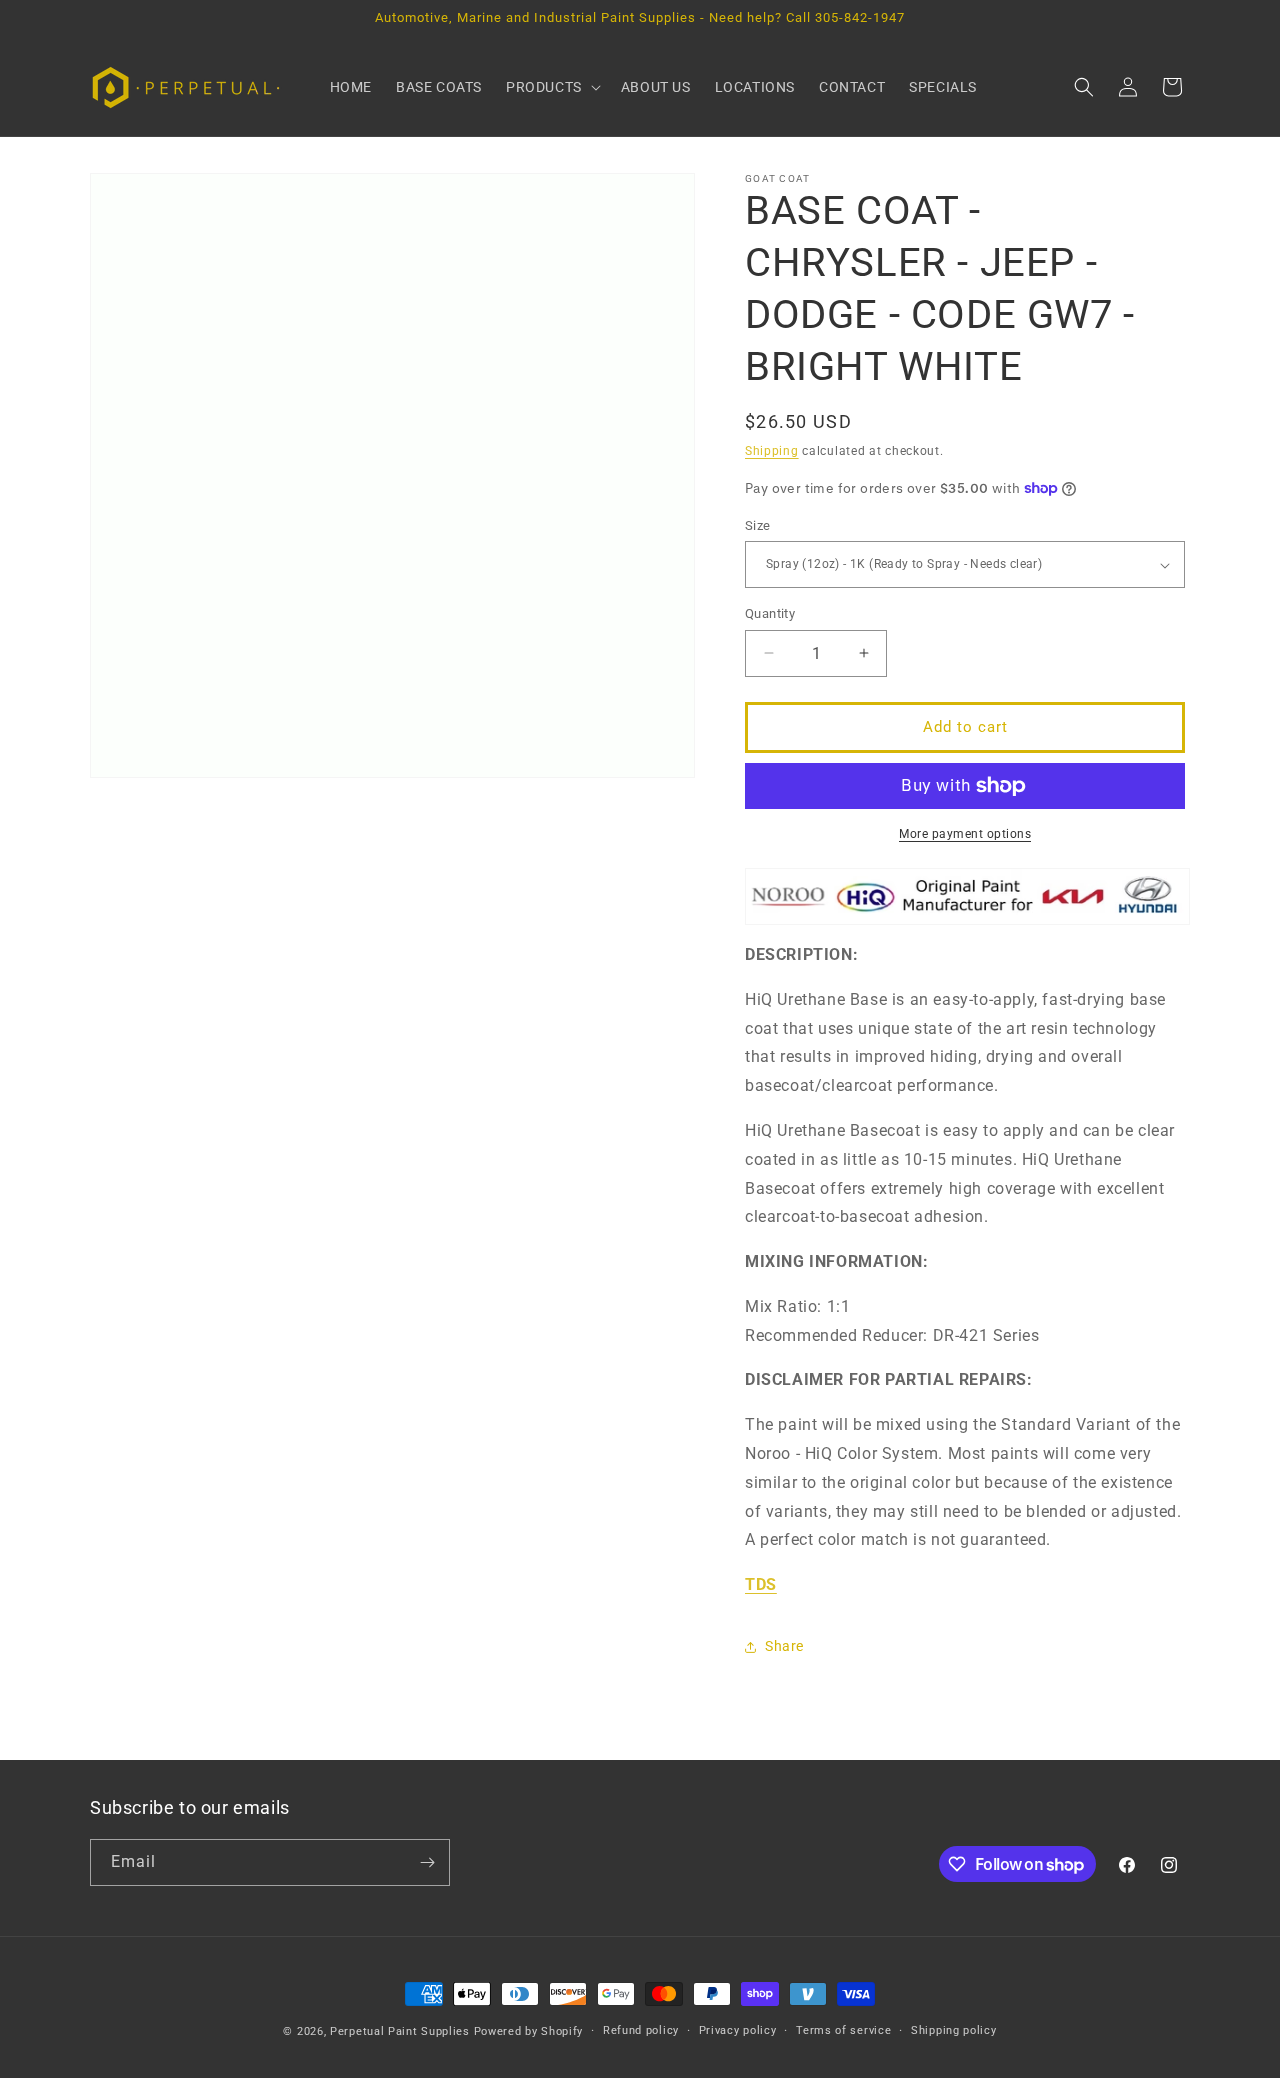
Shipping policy (954, 2030)
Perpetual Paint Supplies (400, 2031)
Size (758, 525)
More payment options (965, 834)
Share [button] (784, 1646)
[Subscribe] (427, 1862)
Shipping (772, 451)
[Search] (1084, 87)
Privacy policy (738, 2030)
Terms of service (843, 2030)
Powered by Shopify (529, 2031)
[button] (551, 87)
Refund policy (641, 2030)
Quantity (770, 613)
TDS (761, 1584)
